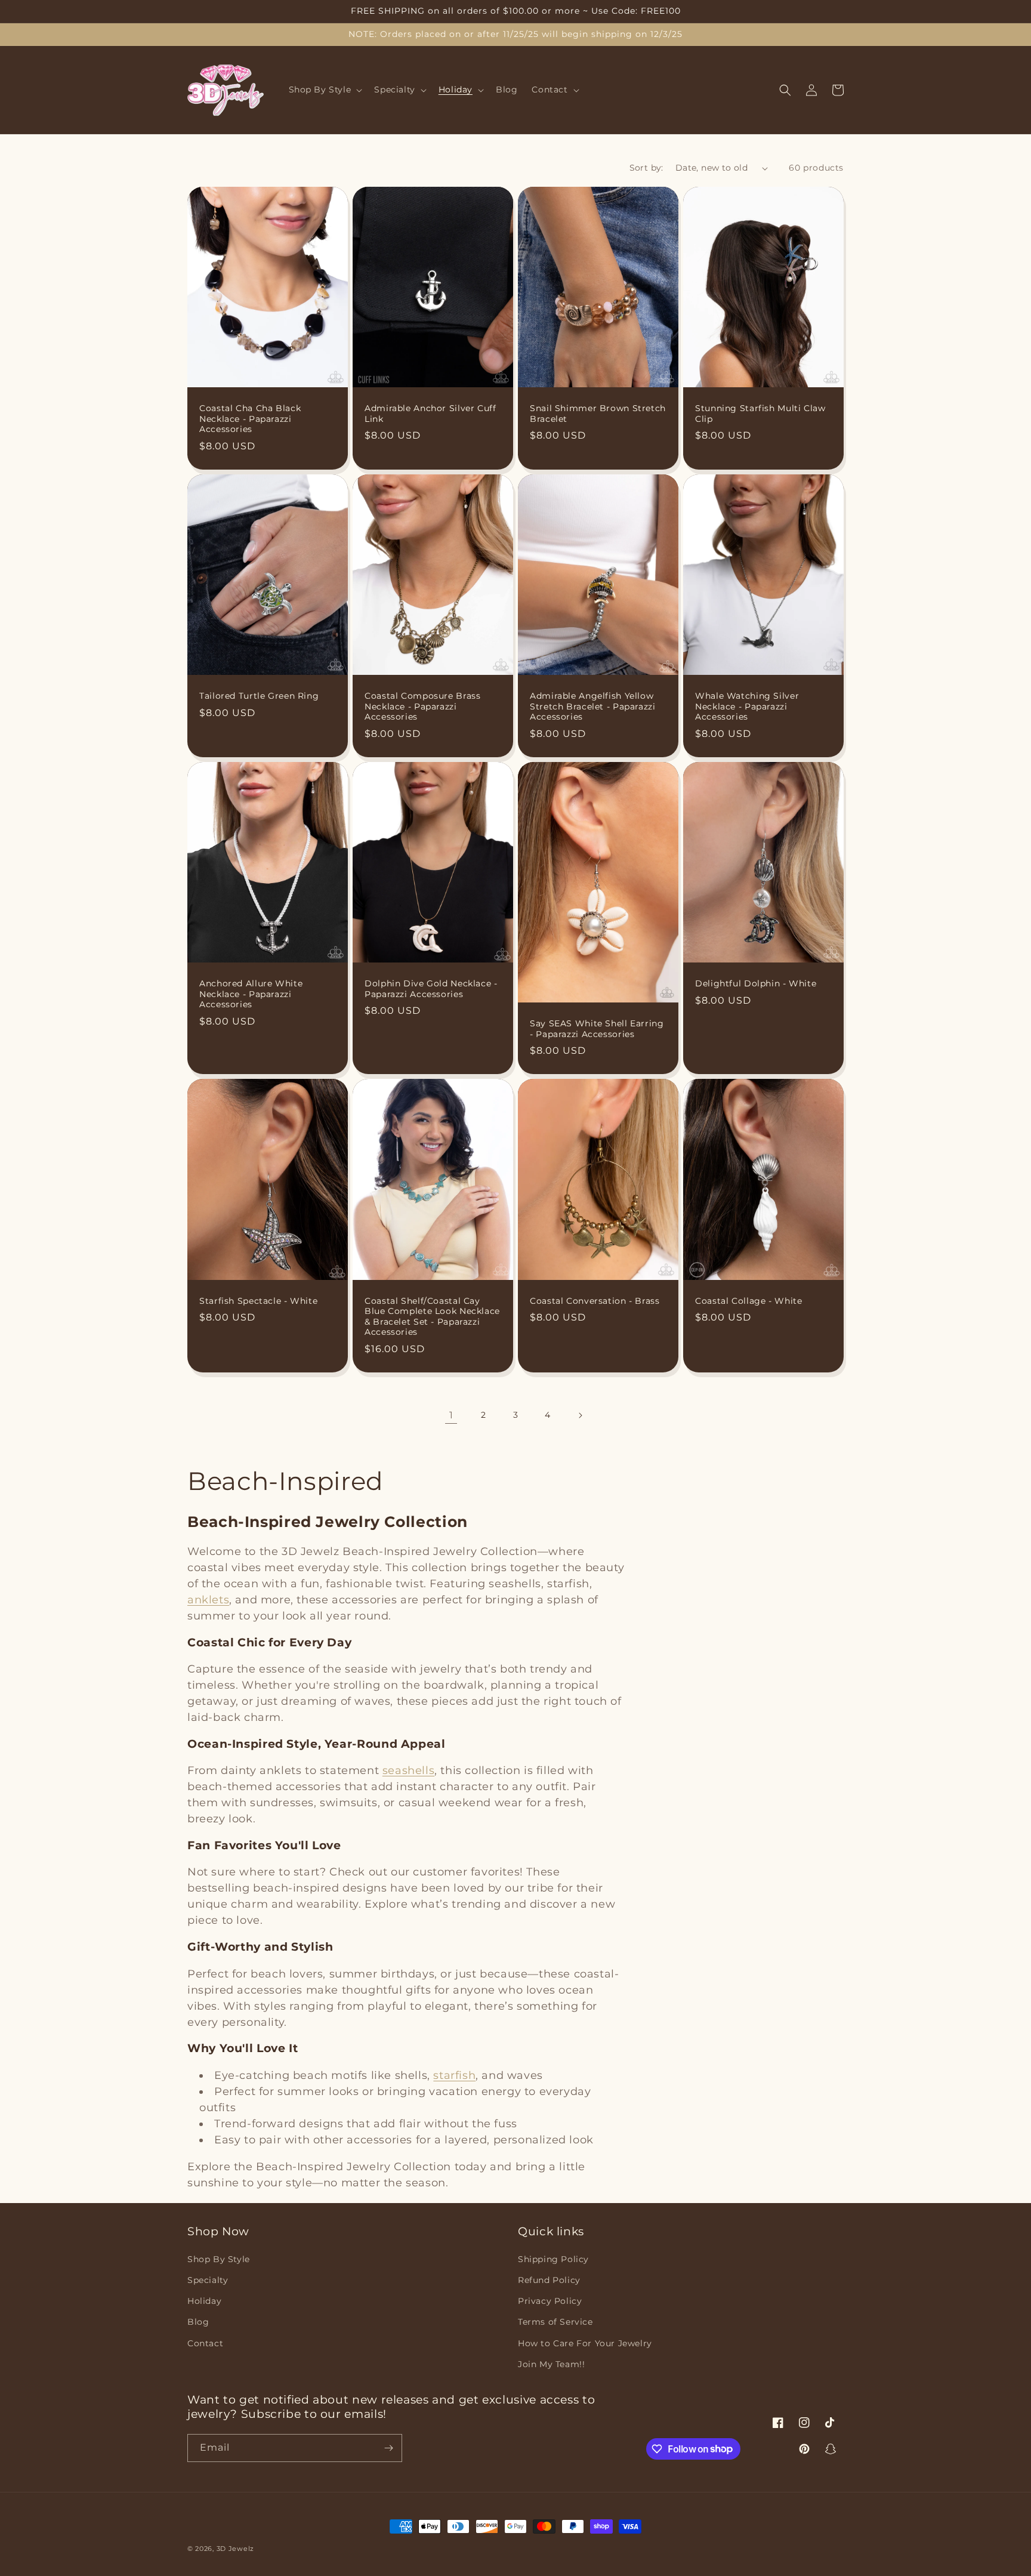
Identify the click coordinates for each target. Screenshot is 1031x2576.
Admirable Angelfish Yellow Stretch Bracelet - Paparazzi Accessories (593, 706)
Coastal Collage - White (749, 1301)
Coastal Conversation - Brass (595, 1301)
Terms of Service (555, 2322)
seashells (408, 1770)
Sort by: (646, 168)
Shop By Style (219, 2259)
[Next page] (580, 1415)
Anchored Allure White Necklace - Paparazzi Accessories (251, 994)
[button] (325, 90)
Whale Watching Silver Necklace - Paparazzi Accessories (747, 706)
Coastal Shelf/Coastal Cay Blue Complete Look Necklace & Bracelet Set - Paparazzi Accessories (432, 1317)
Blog (198, 2322)
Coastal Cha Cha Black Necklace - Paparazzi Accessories (250, 419)
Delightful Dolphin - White (756, 983)
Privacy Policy (550, 2301)
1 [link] (451, 1415)
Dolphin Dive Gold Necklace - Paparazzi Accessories (431, 989)
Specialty (208, 2280)
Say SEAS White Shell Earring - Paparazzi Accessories (597, 1029)
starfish (454, 2075)
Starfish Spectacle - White (258, 1301)
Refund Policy (549, 2280)
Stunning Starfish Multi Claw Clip (760, 414)
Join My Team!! (551, 2364)
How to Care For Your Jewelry (585, 2343)
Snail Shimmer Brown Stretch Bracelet (598, 414)
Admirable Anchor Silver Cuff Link (430, 414)
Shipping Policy (553, 2259)
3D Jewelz (235, 2549)
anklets (208, 1600)
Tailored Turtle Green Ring (259, 696)
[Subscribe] (388, 2448)
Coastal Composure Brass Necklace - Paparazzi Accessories (423, 706)
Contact (205, 2343)
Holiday (204, 2301)
